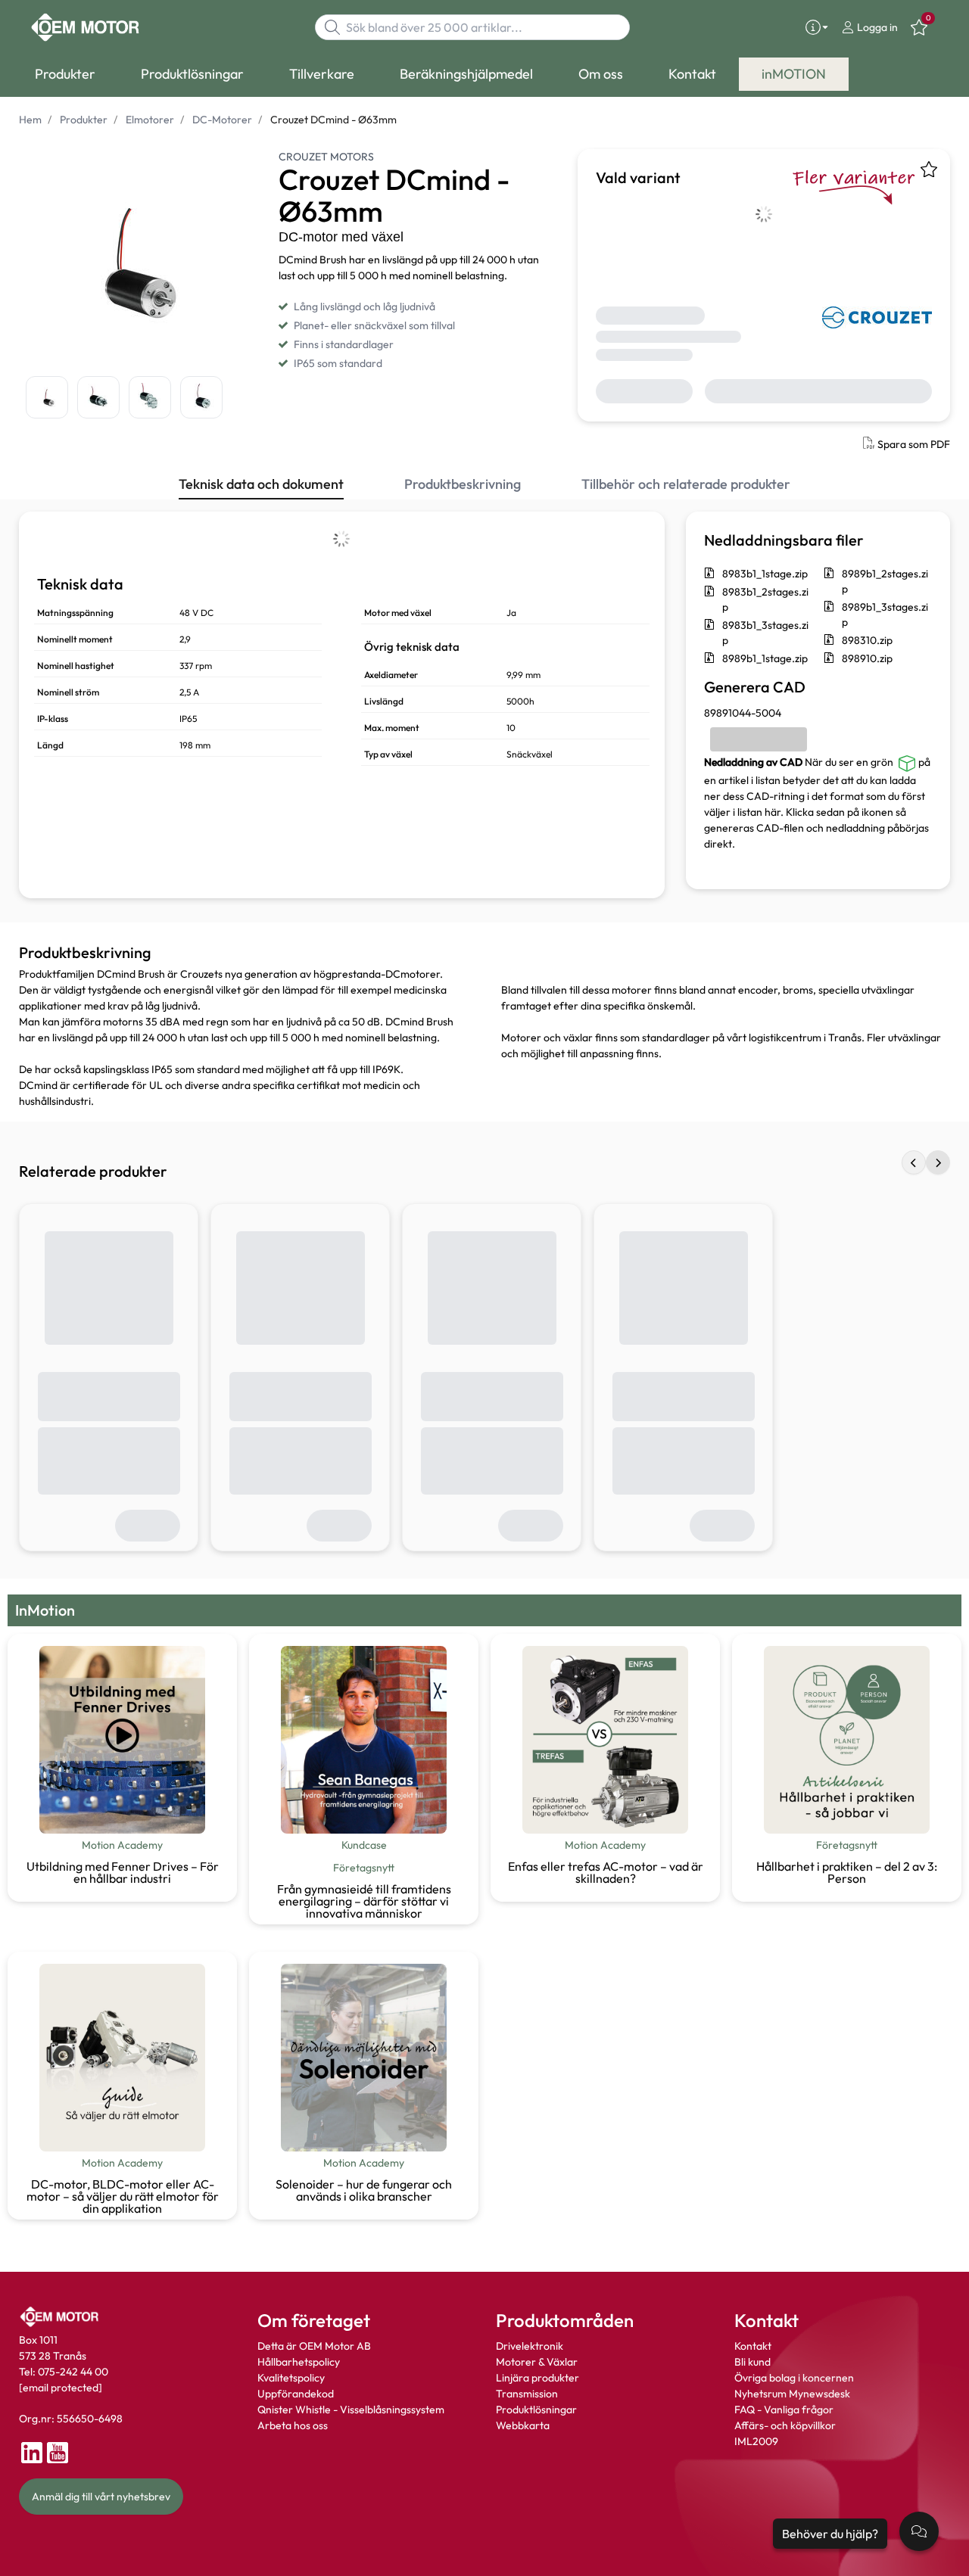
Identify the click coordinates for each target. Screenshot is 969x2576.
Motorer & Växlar (537, 2362)
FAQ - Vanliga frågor (785, 2410)
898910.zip (867, 658)
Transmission (527, 2394)
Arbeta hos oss (293, 2425)
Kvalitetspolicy (291, 2378)
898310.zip (867, 640)
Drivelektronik (530, 2346)
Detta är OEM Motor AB (314, 2346)
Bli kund (752, 2362)
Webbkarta (523, 2425)
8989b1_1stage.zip (765, 658)
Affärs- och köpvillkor (785, 2425)
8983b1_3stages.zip (765, 633)
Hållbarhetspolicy (299, 2362)
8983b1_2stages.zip (765, 599)
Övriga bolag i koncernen (794, 2378)
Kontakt (753, 2346)
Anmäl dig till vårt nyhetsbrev (101, 2497)
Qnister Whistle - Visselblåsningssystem (351, 2410)
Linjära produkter (537, 2378)
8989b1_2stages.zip (885, 581)
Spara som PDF (914, 444)
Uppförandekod (296, 2394)
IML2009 (756, 2441)
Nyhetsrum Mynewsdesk (792, 2394)
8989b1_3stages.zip (885, 614)
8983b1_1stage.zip (765, 574)
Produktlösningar (536, 2410)
